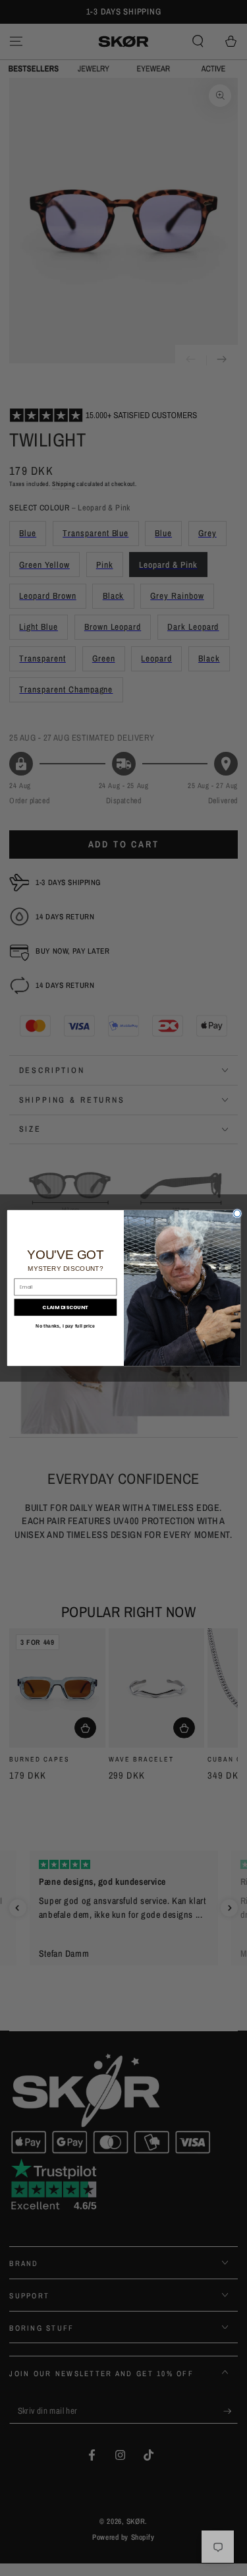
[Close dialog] (236, 1213)
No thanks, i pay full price (65, 1326)
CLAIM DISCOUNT (65, 1307)
